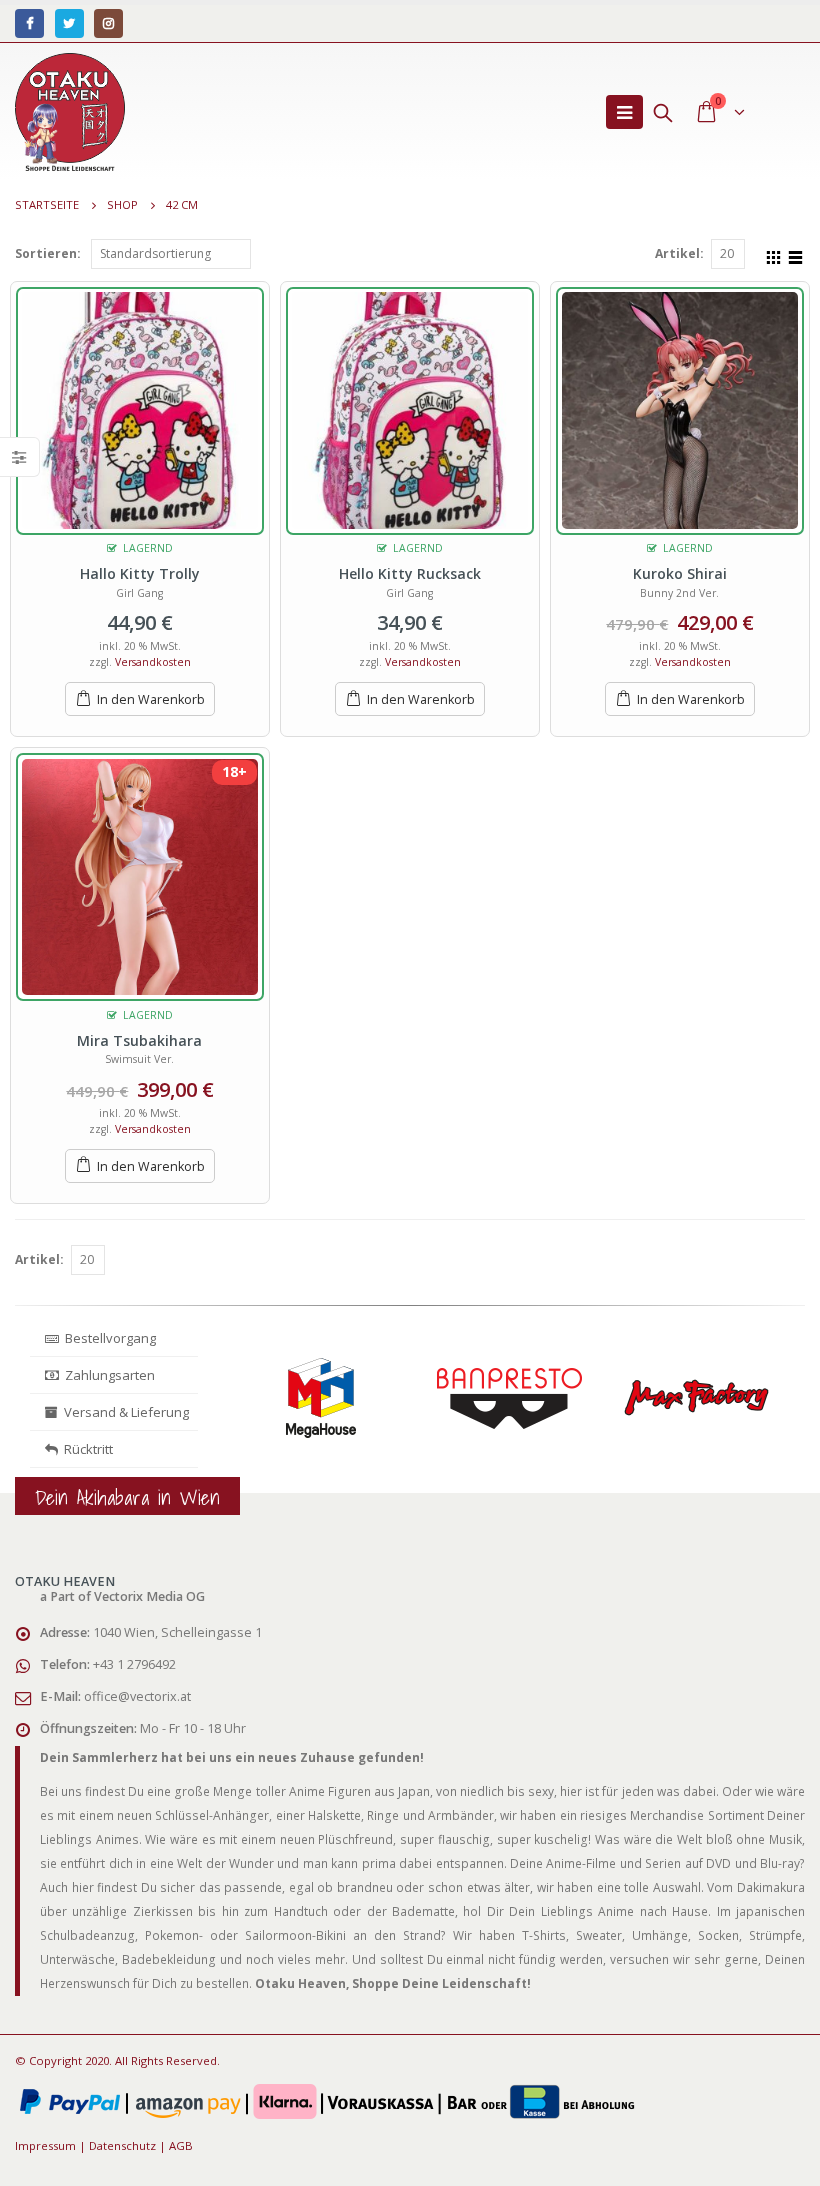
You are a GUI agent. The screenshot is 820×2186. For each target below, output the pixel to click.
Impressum (45, 2145)
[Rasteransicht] (774, 255)
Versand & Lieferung (123, 1412)
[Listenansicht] (796, 255)
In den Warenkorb (151, 699)
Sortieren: (48, 253)
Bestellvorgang (107, 1338)
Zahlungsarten (110, 1375)
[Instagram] (108, 23)
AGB (181, 2145)
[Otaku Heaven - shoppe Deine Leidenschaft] (70, 112)
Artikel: (679, 253)
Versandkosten (153, 662)
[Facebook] (29, 23)
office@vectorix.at (137, 1696)
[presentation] (233, 1417)
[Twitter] (69, 23)
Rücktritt (85, 1449)
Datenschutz (122, 2145)
